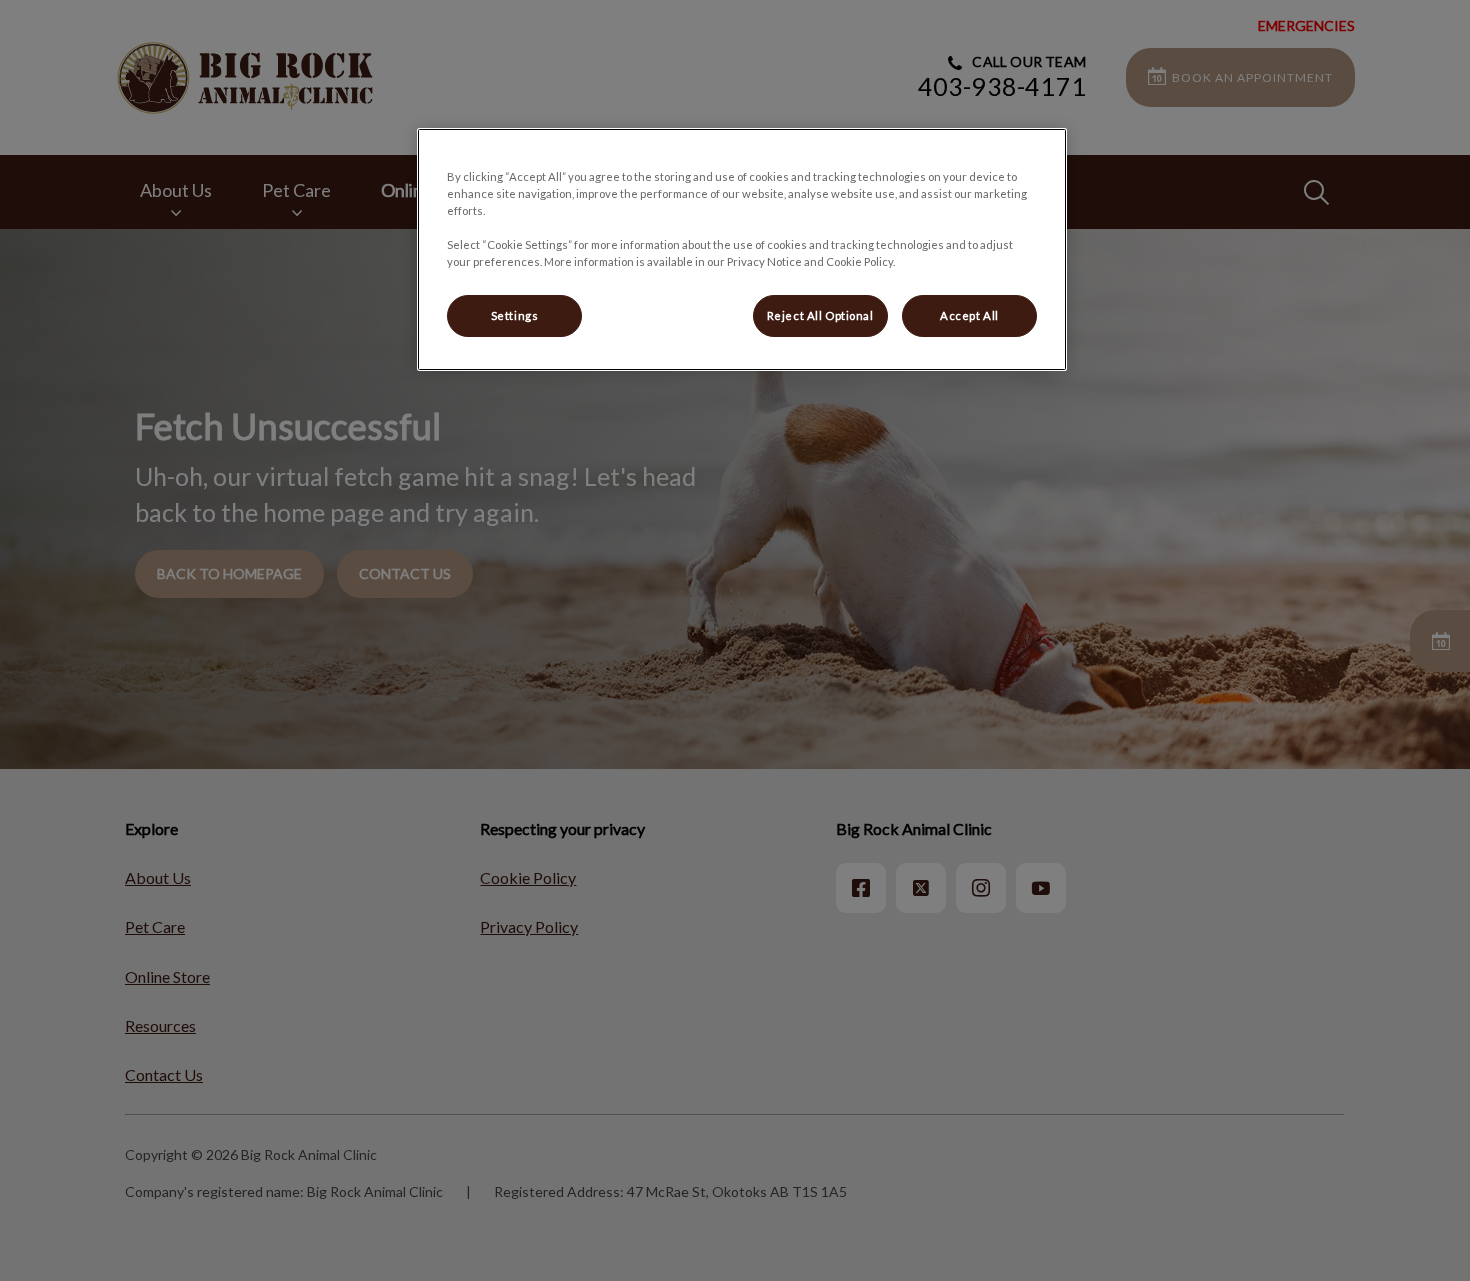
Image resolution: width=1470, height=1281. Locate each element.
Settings (515, 315)
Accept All (969, 315)
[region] (742, 249)
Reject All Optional (820, 315)
